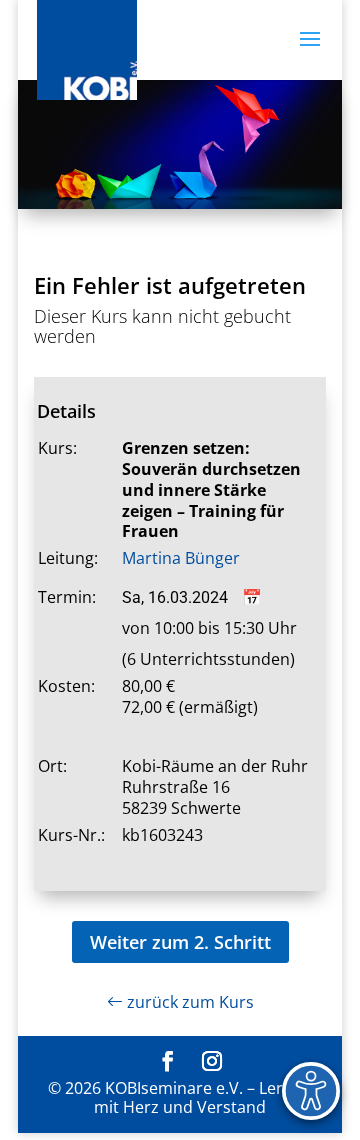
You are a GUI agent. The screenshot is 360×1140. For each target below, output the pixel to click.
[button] (310, 52)
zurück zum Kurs (188, 1002)
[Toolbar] (311, 1091)
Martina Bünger (181, 558)
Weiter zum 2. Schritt (180, 942)
